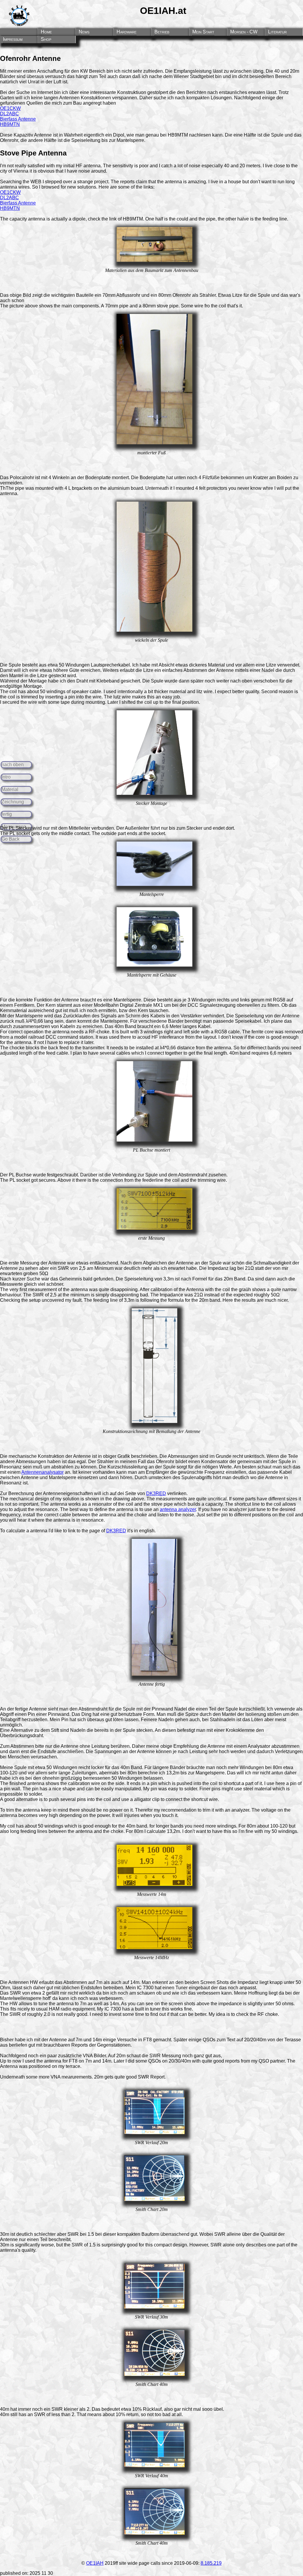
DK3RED (156, 1493)
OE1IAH (95, 2563)
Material (10, 789)
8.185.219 (211, 2563)
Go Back (11, 839)
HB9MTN (10, 124)
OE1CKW (10, 108)
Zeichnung (13, 802)
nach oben (13, 765)
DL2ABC (9, 114)
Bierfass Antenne (18, 119)
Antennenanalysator (42, 1472)
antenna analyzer (178, 1509)
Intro (6, 777)
